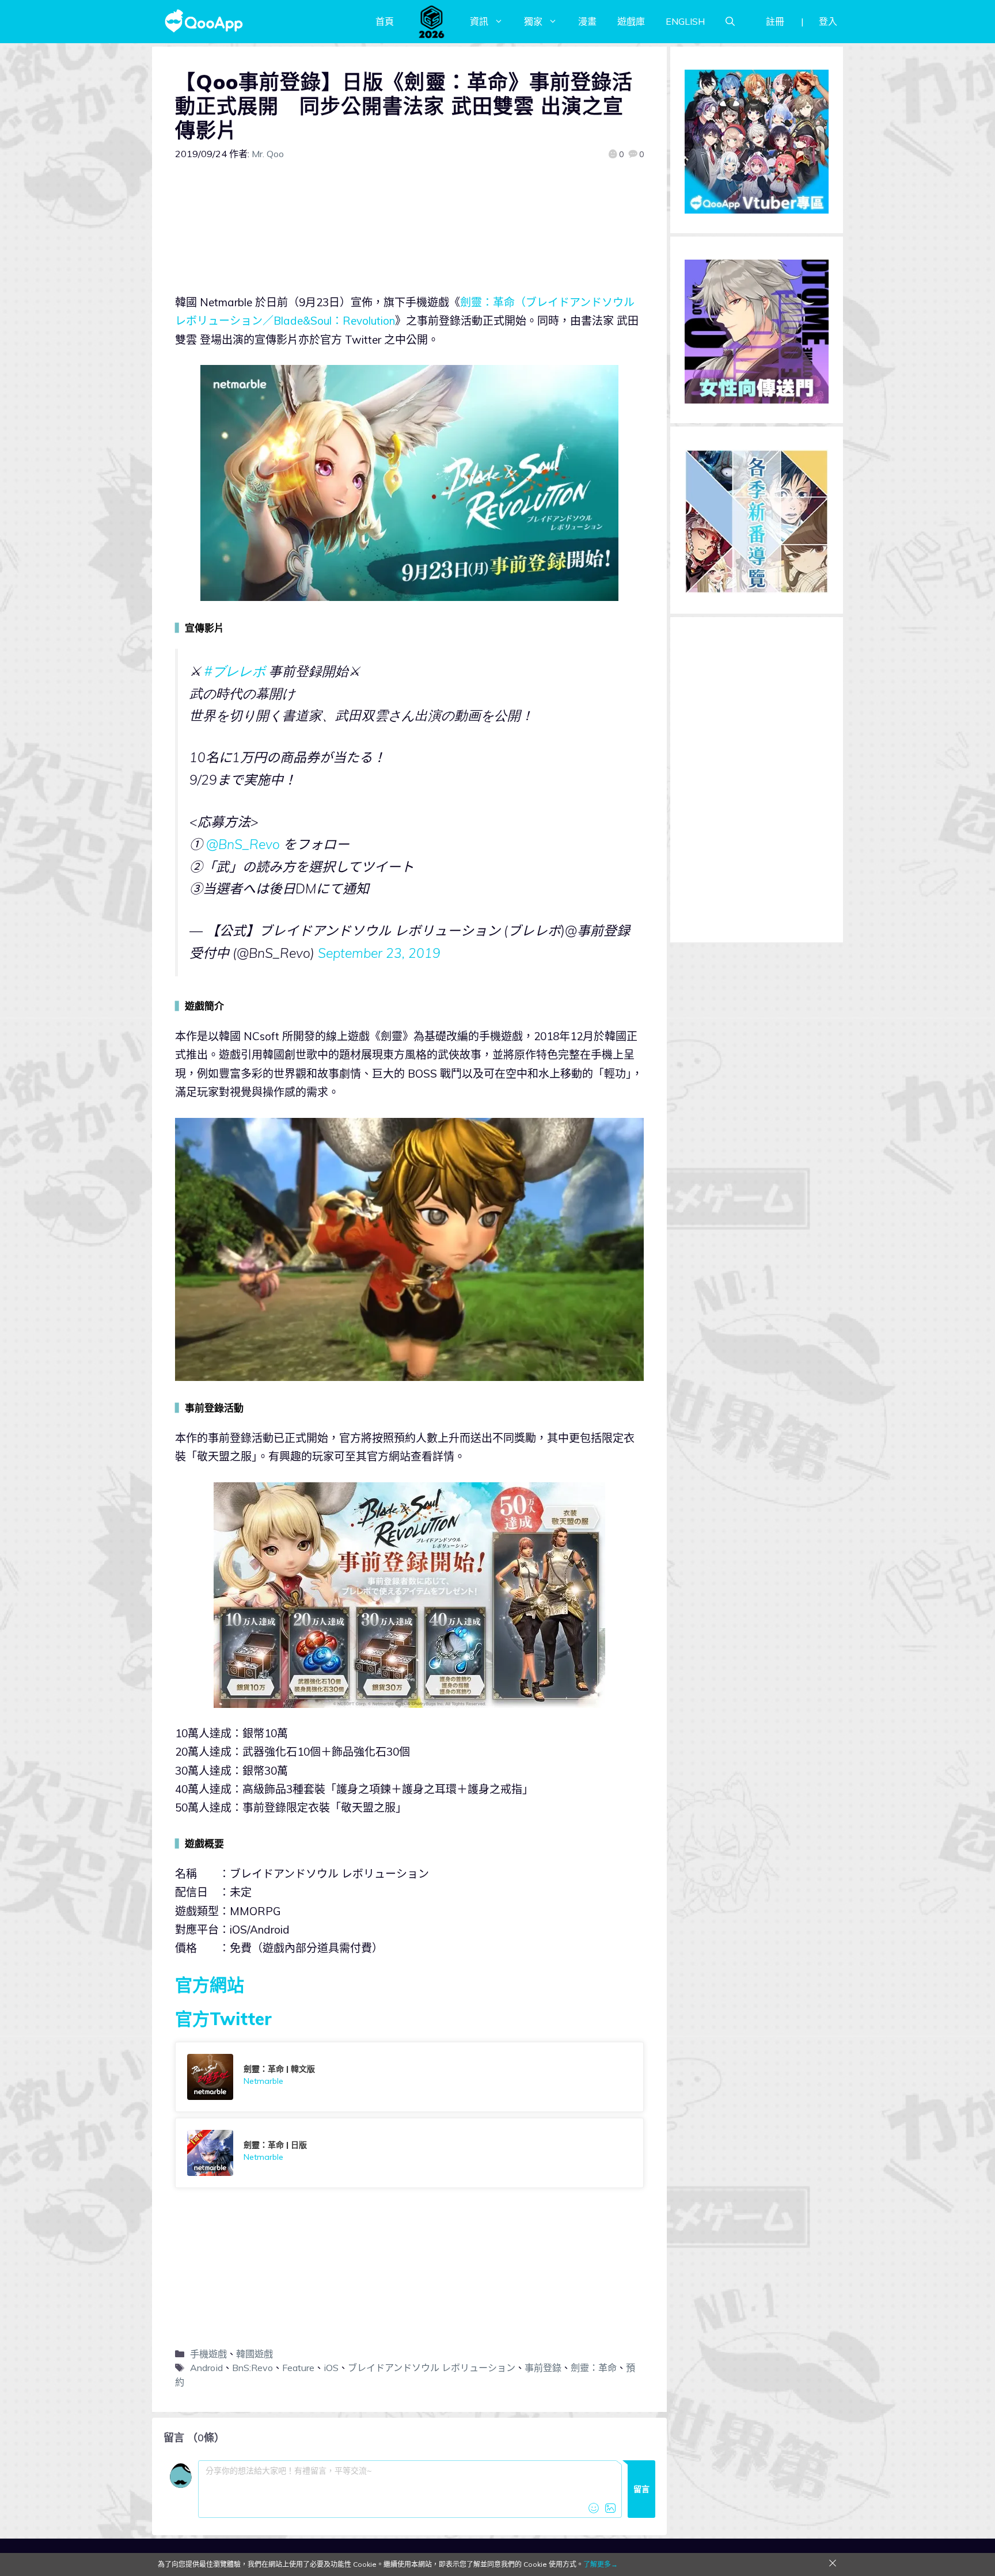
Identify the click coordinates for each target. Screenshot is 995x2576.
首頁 (385, 21)
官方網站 (210, 1985)
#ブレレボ (235, 671)
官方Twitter (223, 2019)
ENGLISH (685, 21)
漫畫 (587, 21)
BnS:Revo (252, 2368)
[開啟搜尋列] (730, 21)
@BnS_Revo (243, 844)
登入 (828, 21)
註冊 (775, 21)
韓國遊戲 (255, 2354)
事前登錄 (543, 2368)
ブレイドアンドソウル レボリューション (432, 2368)
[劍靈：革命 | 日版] (409, 2153)
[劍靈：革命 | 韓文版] (409, 2077)
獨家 (533, 21)
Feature (298, 2368)
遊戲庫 (631, 21)
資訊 (479, 21)
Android (206, 2368)
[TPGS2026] (432, 21)
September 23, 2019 (379, 953)
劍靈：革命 (594, 2368)
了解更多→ (601, 2564)
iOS (331, 2368)
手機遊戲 (208, 2354)
